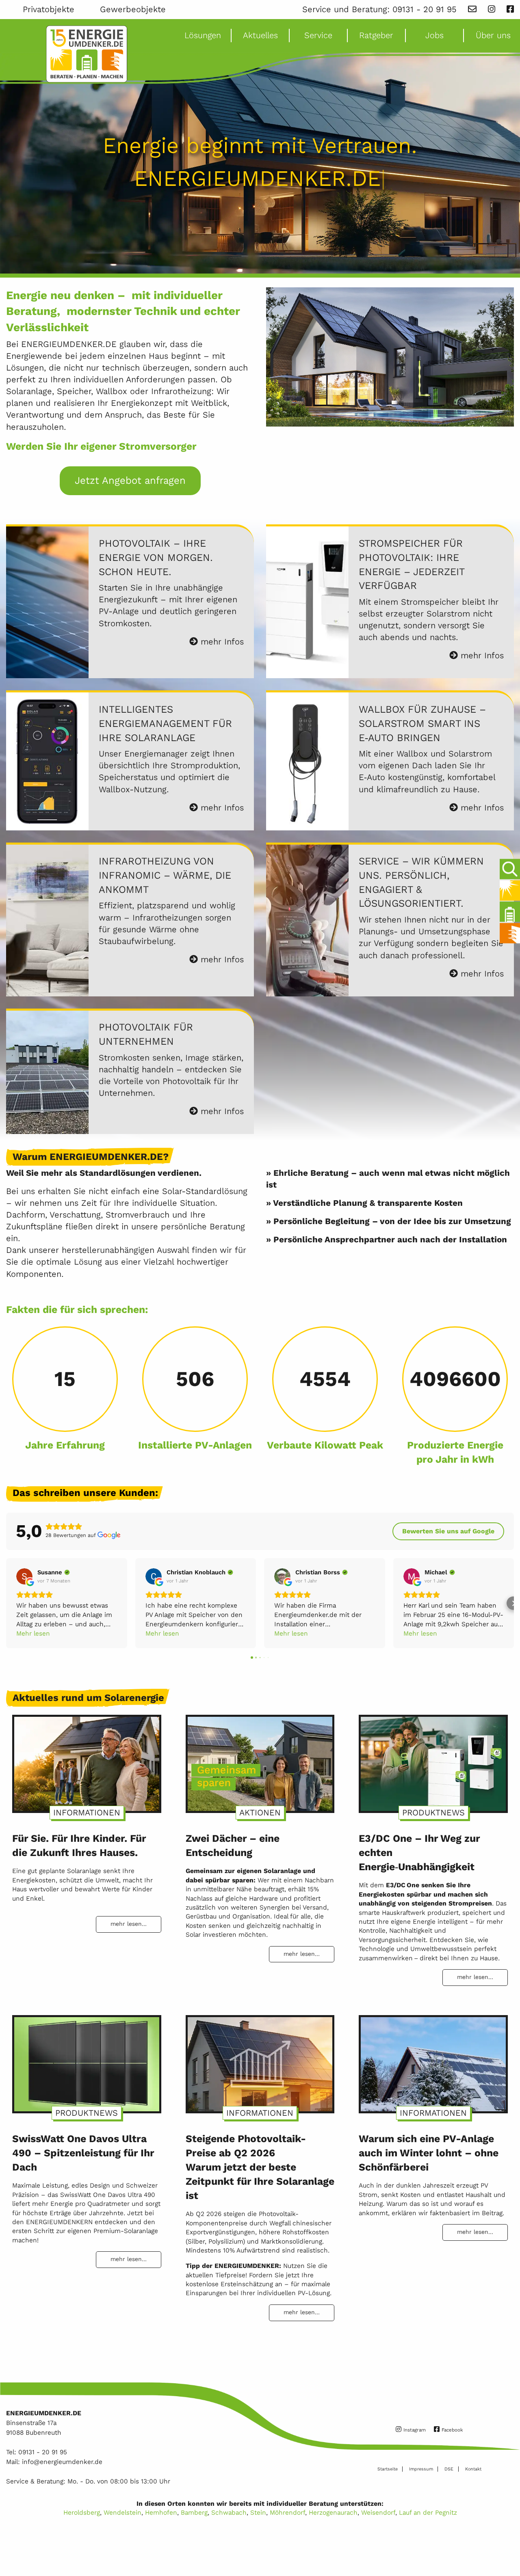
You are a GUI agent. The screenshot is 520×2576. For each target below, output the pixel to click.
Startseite (388, 2469)
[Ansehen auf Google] (24, 1576)
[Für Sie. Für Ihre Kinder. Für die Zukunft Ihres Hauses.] (87, 1760)
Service (318, 35)
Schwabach (229, 2512)
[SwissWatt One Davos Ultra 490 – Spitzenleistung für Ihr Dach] (87, 2061)
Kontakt (473, 2469)
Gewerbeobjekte (133, 9)
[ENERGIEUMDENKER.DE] (87, 54)
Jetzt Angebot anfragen (130, 480)
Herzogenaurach (333, 2512)
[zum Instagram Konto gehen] (492, 9)
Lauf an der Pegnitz (428, 2512)
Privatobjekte (49, 9)
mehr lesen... (129, 1924)
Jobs (434, 35)
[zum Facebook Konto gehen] (510, 9)
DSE (449, 2469)
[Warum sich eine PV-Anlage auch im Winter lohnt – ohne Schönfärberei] (433, 2061)
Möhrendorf (287, 2512)
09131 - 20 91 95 (425, 9)
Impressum (421, 2469)
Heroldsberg (82, 2512)
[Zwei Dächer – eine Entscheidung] (260, 1760)
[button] (7, 1603)
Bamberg (194, 2512)
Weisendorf (378, 2512)
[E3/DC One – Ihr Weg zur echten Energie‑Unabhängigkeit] (433, 1760)
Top (508, 2546)
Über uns (493, 35)
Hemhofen (161, 2512)
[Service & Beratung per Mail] (472, 9)
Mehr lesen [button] (33, 1633)
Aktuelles (260, 35)
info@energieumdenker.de (62, 2462)
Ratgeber (376, 35)
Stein (258, 2512)
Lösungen (203, 35)
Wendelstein (122, 2512)
